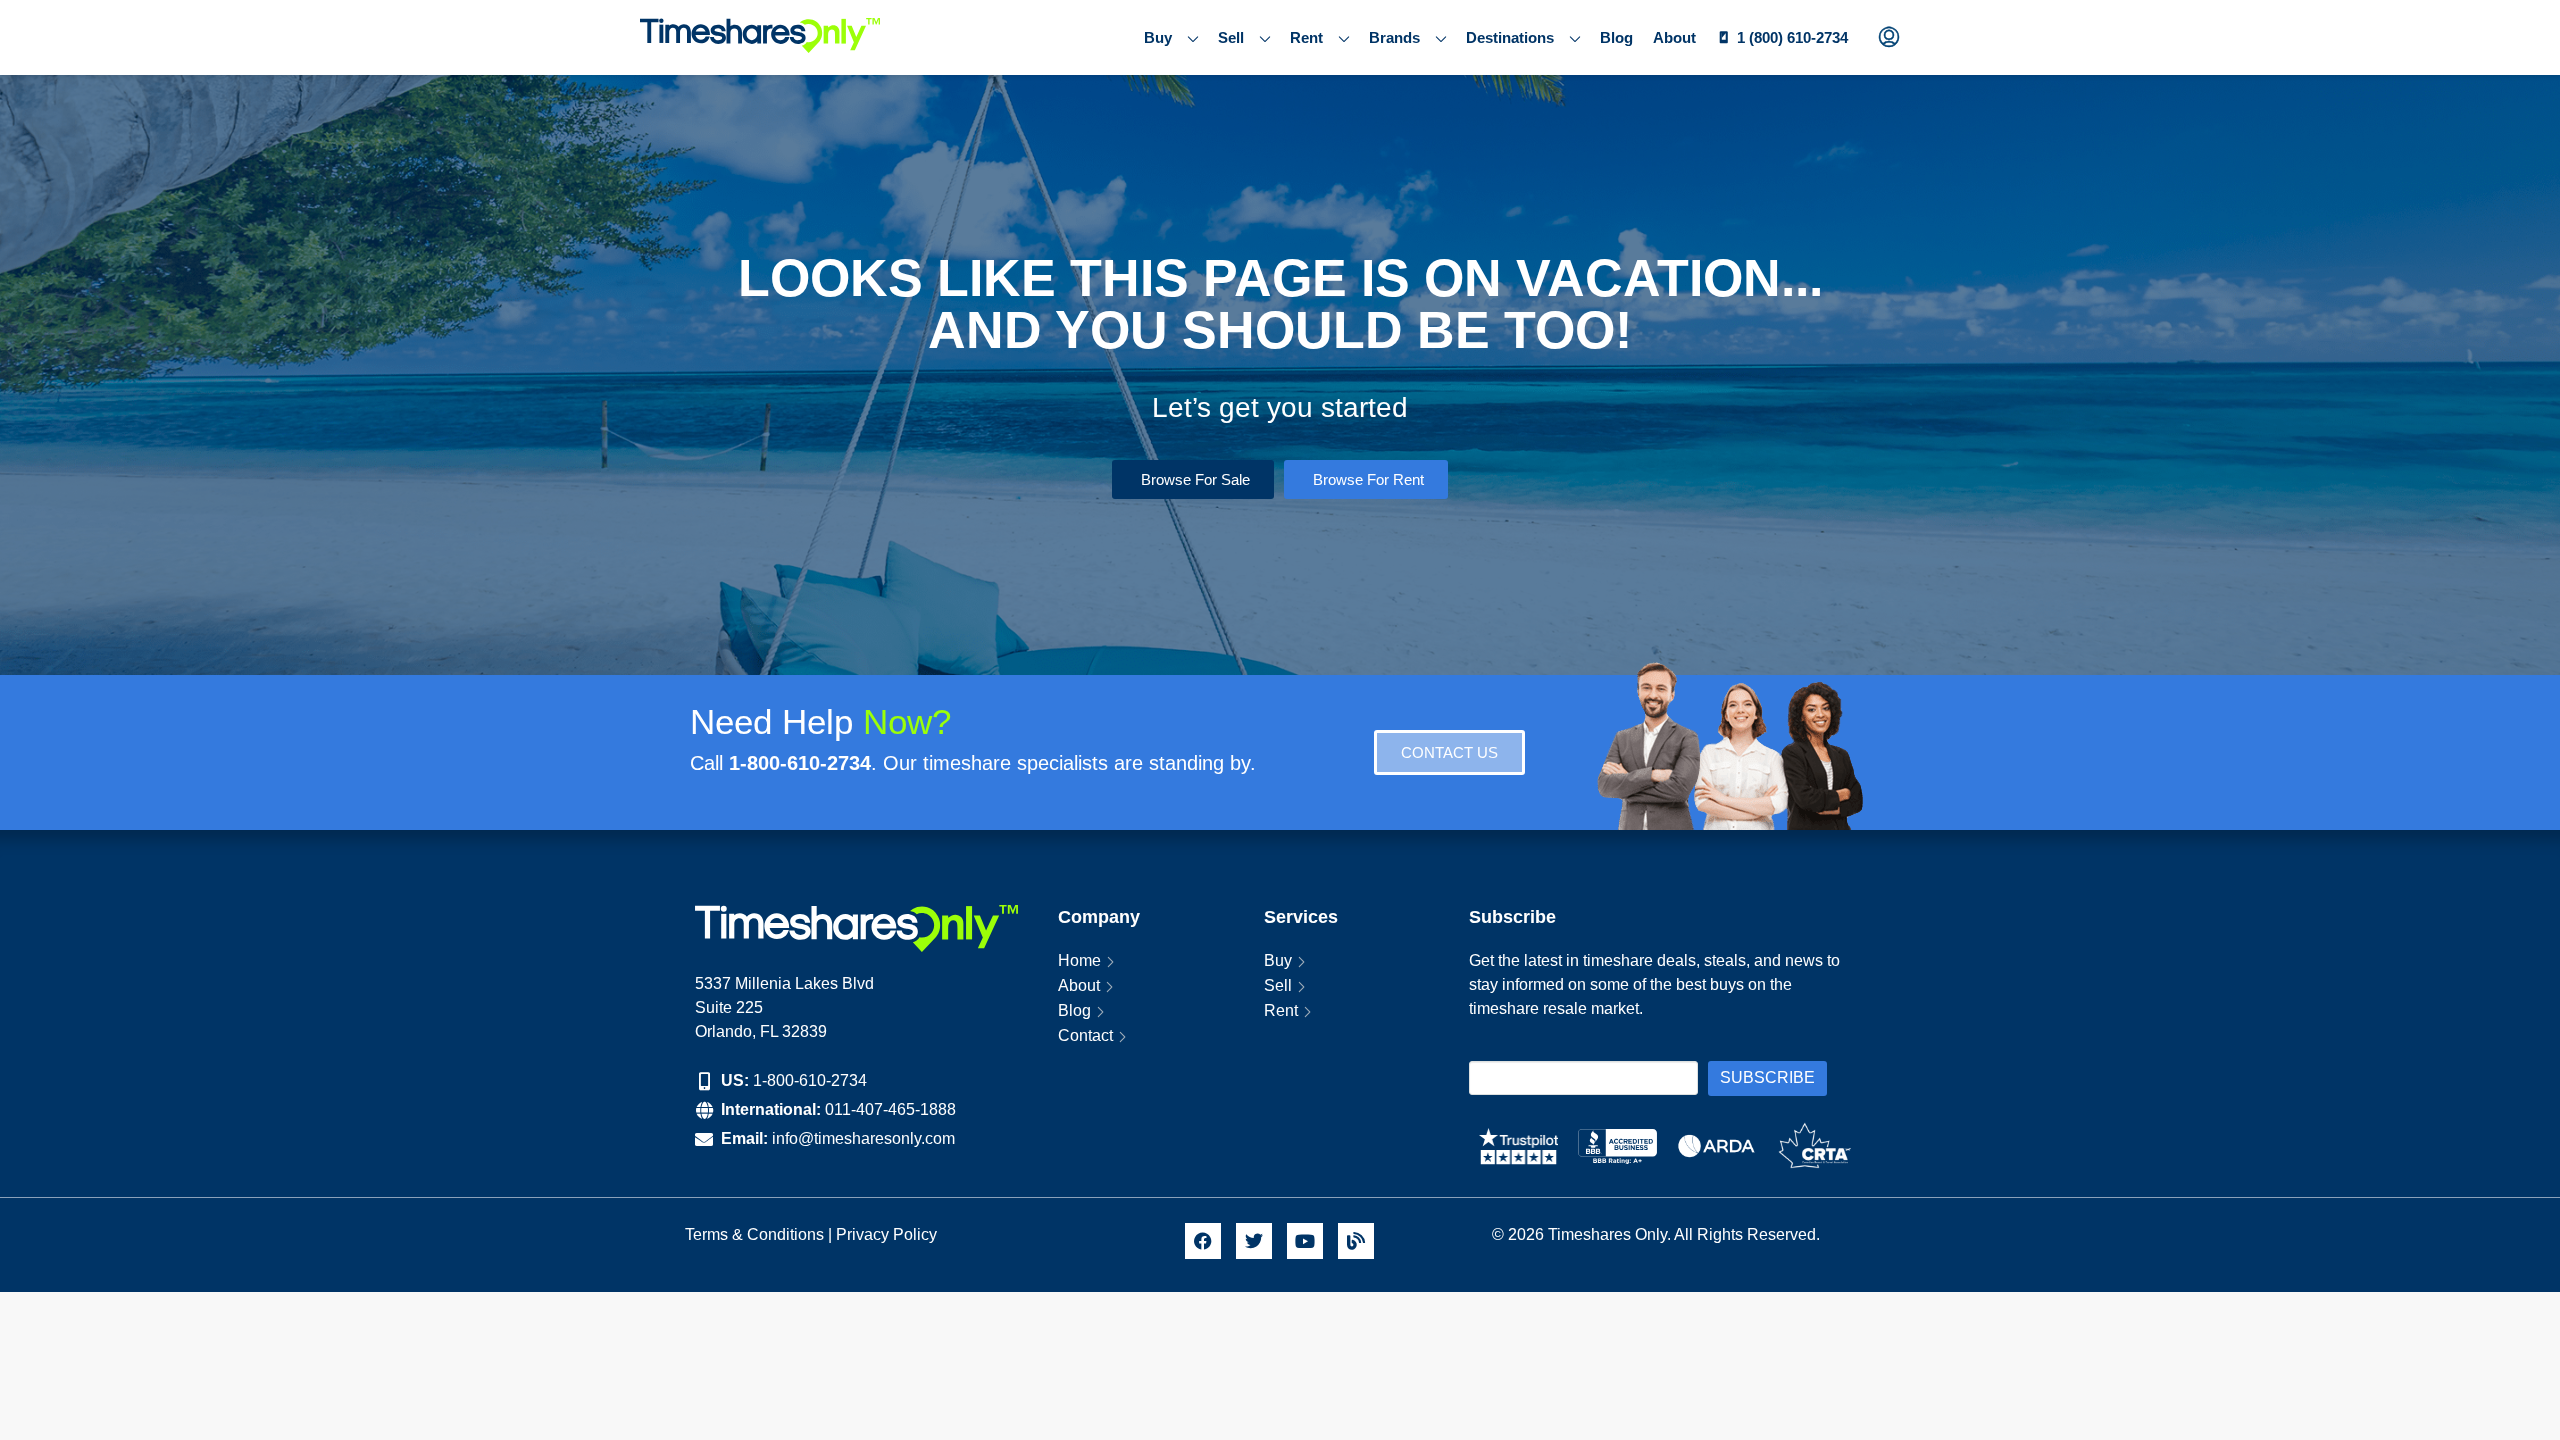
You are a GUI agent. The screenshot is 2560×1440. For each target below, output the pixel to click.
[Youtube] (1305, 1241)
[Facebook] (1203, 1241)
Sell (1231, 37)
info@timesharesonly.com (863, 1138)
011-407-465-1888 (890, 1109)
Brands (1394, 37)
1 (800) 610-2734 (1792, 37)
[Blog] (1356, 1241)
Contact (1085, 1035)
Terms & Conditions (754, 1234)
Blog (1616, 37)
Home (1079, 960)
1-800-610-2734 (810, 1080)
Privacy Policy (888, 1234)
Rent (1306, 37)
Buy (1158, 37)
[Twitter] (1254, 1241)
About (1674, 37)
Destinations (1510, 37)
